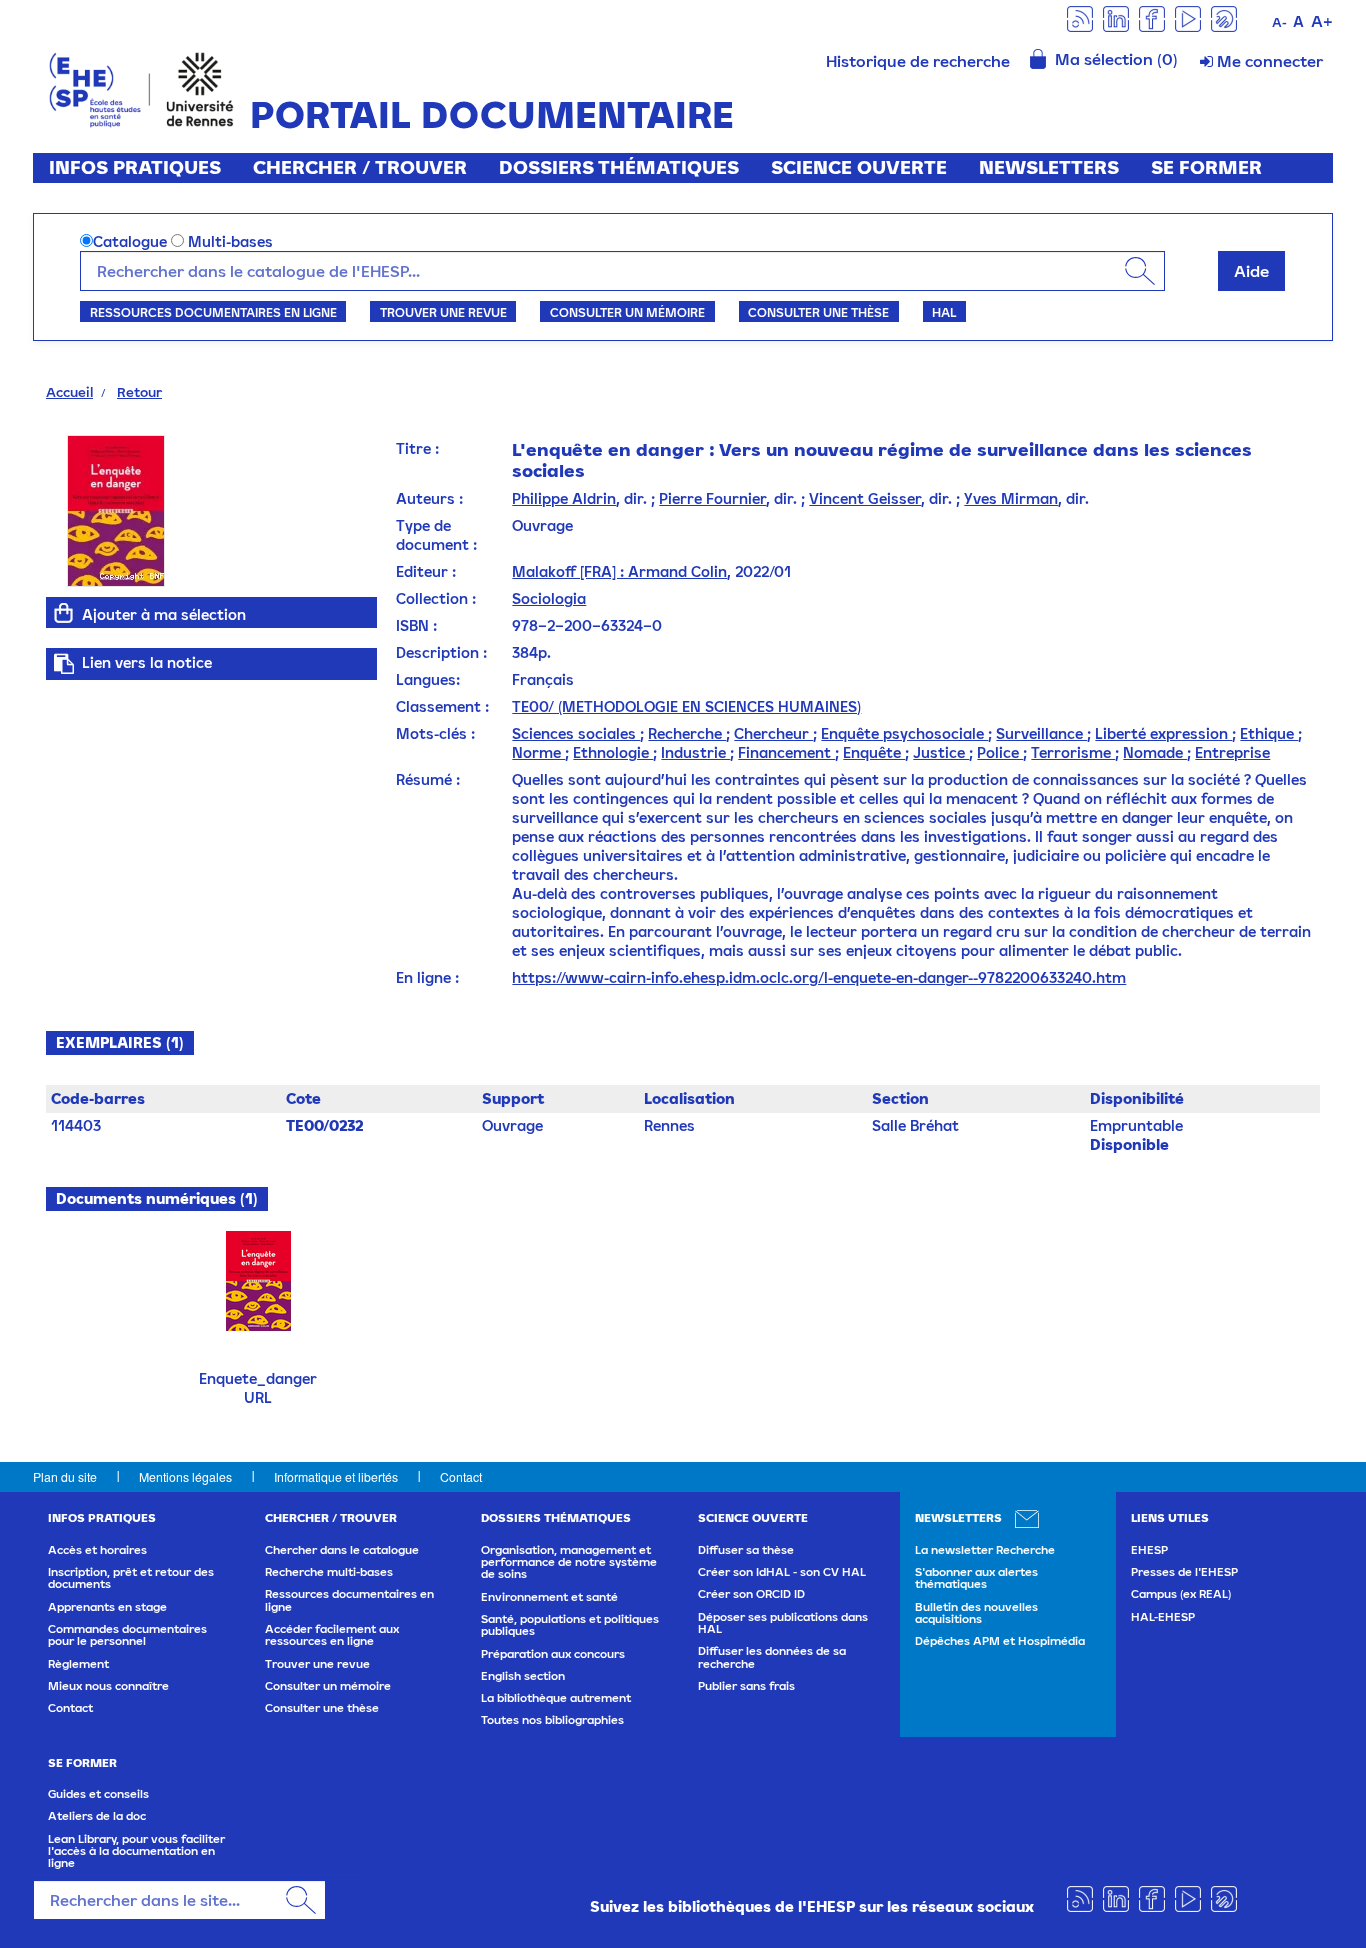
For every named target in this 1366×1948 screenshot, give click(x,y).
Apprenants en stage (107, 1607)
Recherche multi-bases (329, 1572)
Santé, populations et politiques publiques (570, 1625)
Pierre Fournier (712, 498)
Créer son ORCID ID (751, 1594)
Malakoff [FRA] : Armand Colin (619, 571)
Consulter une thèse (818, 312)
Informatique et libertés (336, 1476)
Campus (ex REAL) (1181, 1594)
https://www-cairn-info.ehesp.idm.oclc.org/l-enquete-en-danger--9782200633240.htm (819, 977)
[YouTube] (1188, 17)
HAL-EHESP (1163, 1617)
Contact (461, 1476)
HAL (944, 312)
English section (523, 1676)
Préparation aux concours (553, 1654)
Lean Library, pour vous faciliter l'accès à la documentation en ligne (136, 1851)
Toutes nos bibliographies (552, 1720)
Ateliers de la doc (97, 1816)
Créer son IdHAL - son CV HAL (782, 1572)
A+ (1322, 21)
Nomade (1155, 752)
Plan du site (65, 1476)
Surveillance (1041, 733)
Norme (538, 752)
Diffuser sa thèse (746, 1550)
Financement (786, 752)
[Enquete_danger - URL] (258, 1279)
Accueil (69, 392)
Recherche (687, 733)
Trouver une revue (443, 312)
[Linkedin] (1116, 17)
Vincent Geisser (865, 498)
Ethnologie (613, 752)
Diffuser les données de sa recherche (772, 1657)
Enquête (874, 752)
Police (1000, 752)
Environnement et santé (549, 1597)
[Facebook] (1152, 17)
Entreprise (1232, 752)
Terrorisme (1073, 752)
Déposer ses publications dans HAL (783, 1623)
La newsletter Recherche (985, 1550)
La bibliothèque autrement (556, 1698)
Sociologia (549, 598)
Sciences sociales (576, 733)
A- (1279, 22)
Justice (941, 752)
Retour (139, 392)
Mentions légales (185, 1476)
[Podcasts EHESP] (1224, 17)
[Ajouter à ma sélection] (64, 613)
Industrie (695, 752)
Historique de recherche (918, 61)
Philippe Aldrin (564, 498)
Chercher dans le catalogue (342, 1550)
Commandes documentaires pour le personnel (127, 1635)
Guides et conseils (98, 1794)
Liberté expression (1163, 733)
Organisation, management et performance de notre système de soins (569, 1562)
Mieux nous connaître (108, 1686)
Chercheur (773, 733)
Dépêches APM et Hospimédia (1000, 1641)
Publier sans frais (746, 1686)
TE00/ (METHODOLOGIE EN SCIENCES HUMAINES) (686, 706)
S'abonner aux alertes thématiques (976, 1578)
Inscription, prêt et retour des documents (131, 1578)
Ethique (1269, 733)
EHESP (1149, 1550)
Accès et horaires (97, 1550)
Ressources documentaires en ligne (213, 312)
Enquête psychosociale (904, 733)
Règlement (78, 1664)
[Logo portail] (141, 87)
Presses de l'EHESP (1184, 1572)
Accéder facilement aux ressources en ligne (332, 1635)
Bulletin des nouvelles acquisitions (976, 1613)
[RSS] (1080, 17)
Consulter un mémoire (627, 312)
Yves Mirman (1011, 498)
